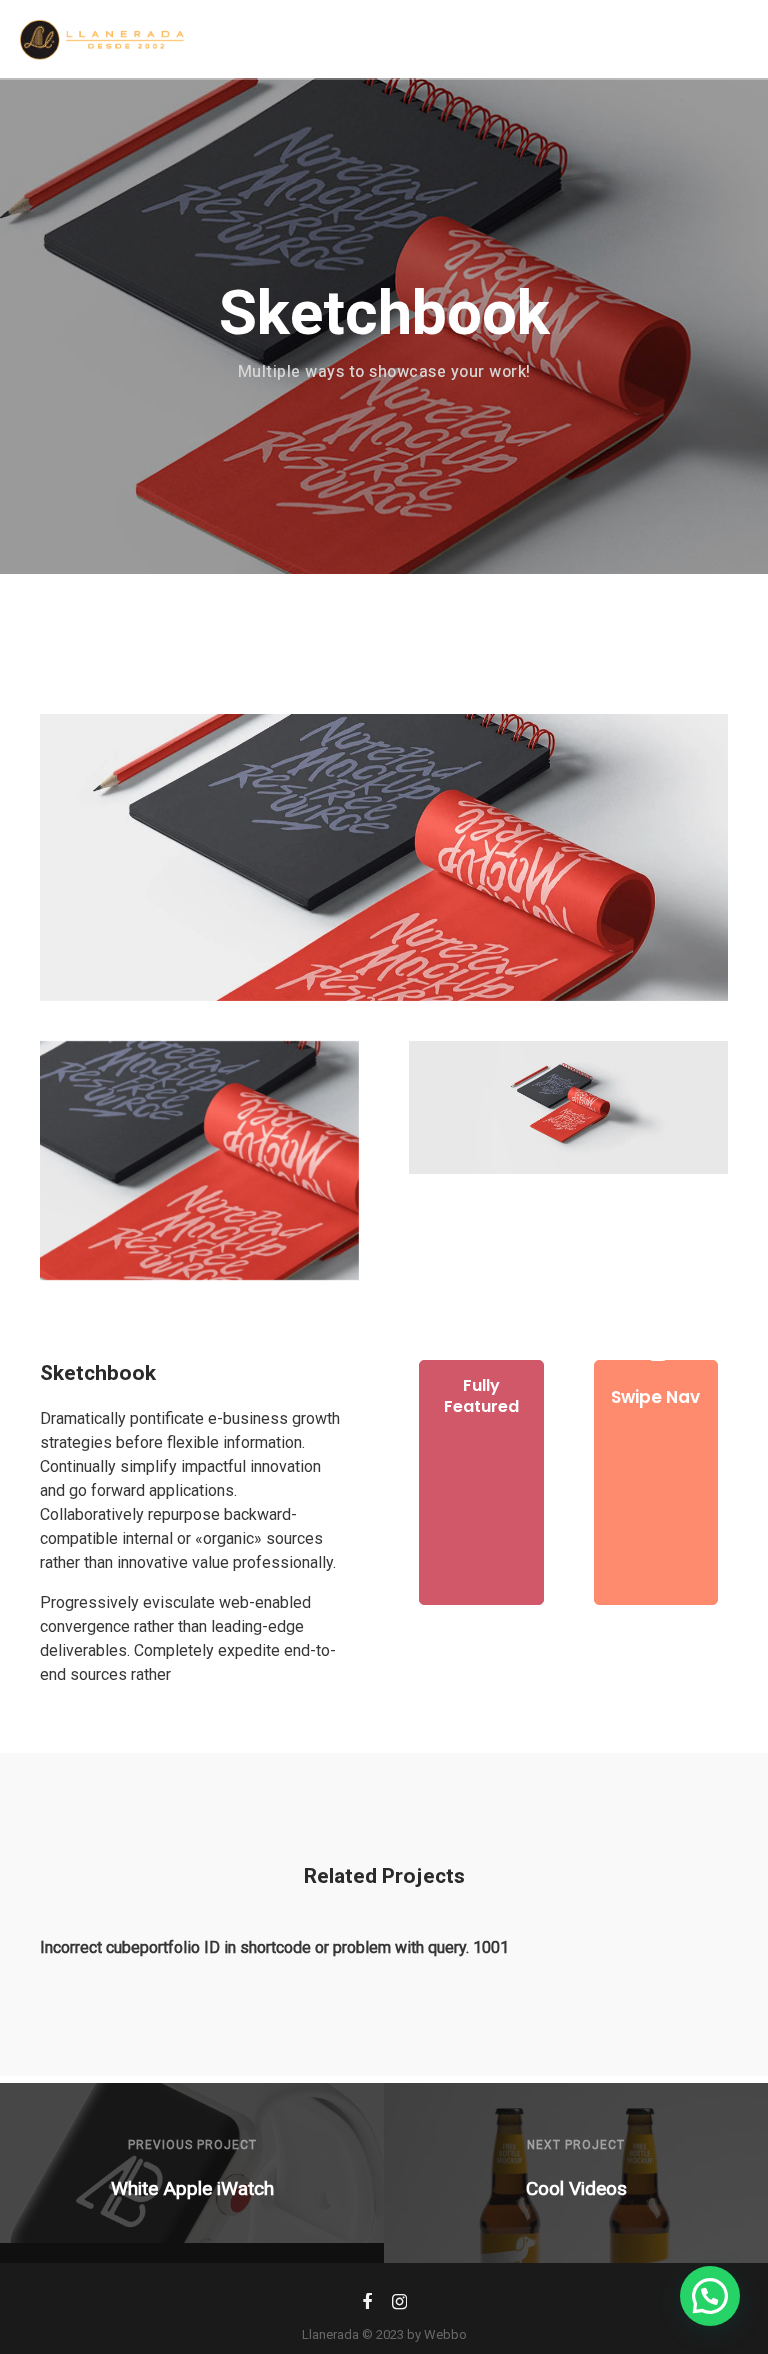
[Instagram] (399, 2305)
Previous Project (192, 2145)
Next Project (576, 2145)
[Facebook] (367, 2305)
